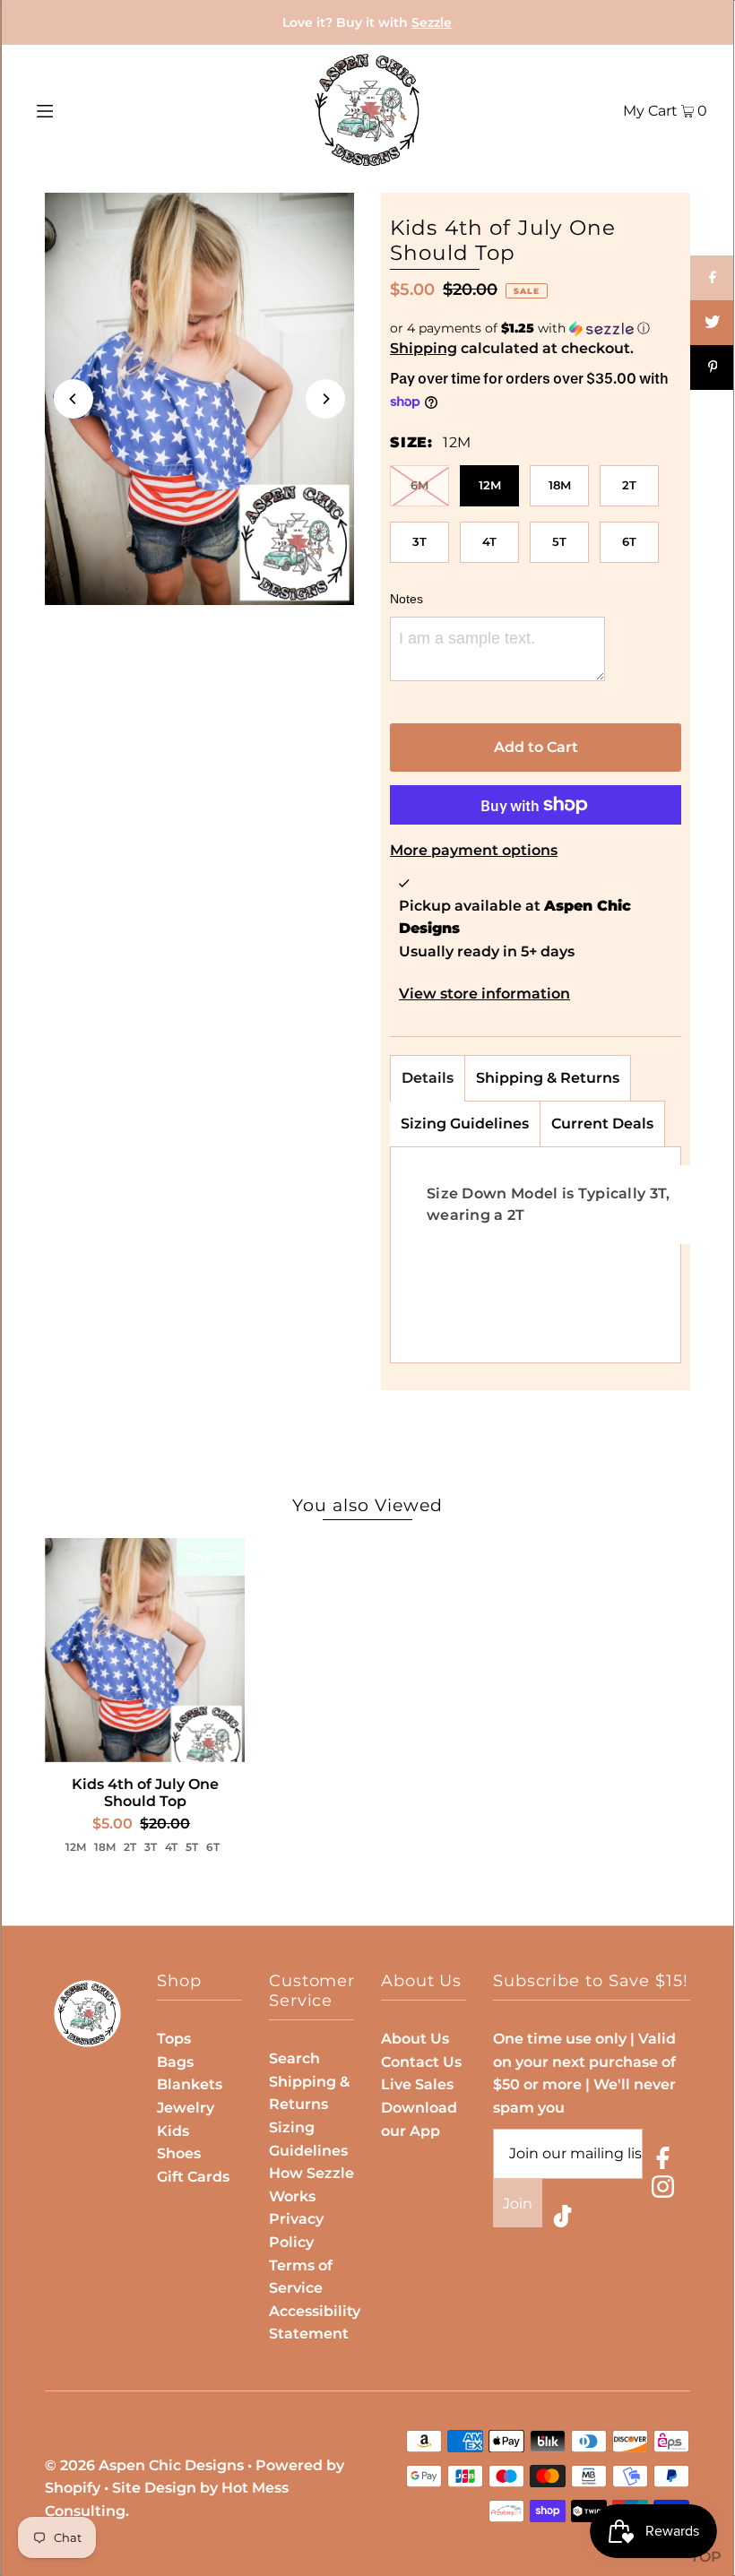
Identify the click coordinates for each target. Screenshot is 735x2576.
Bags (175, 2062)
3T (419, 541)
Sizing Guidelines (465, 1124)
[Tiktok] (562, 2220)
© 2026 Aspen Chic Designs (144, 2465)
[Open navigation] (83, 110)
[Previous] (73, 399)
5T (559, 541)
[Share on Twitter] (713, 323)
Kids (173, 2131)
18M (560, 485)
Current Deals (602, 1124)
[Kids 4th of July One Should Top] (145, 1650)
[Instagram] (663, 2190)
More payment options (474, 850)
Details (428, 1078)
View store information (484, 994)
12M (490, 485)
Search (294, 2058)
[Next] (325, 399)
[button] (536, 328)
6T (629, 541)
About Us (415, 2039)
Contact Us (421, 2062)
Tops (174, 2039)
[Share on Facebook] (713, 278)
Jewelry (186, 2108)
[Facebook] (663, 2161)
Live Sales (417, 2084)
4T (489, 541)
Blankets (190, 2084)
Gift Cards (193, 2177)
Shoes (179, 2153)
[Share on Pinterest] (713, 367)
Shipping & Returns (548, 1078)
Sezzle (432, 22)
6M (419, 485)
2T (629, 485)
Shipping (424, 348)
